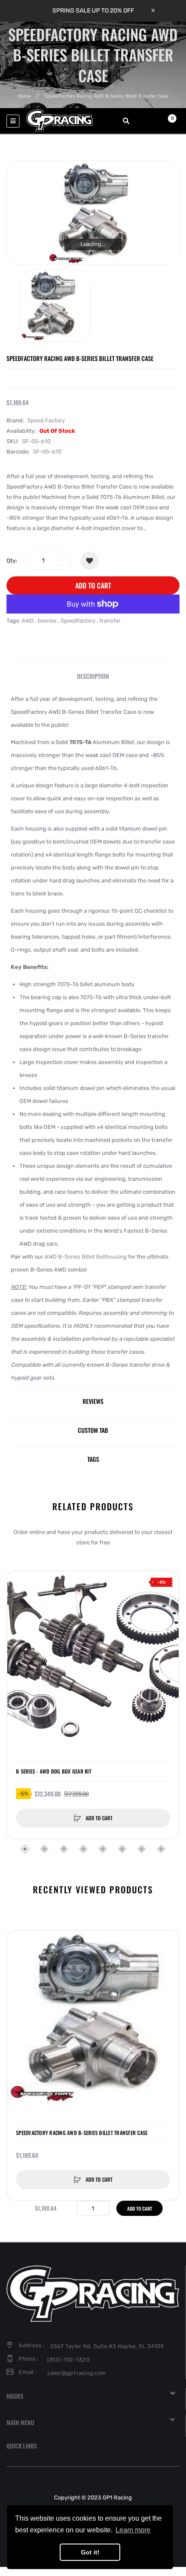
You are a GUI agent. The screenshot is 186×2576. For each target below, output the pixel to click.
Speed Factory (46, 420)
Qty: (12, 561)
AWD (28, 621)
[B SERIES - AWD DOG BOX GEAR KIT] (93, 1657)
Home (24, 96)
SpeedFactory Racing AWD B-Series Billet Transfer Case (82, 2133)
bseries (47, 621)
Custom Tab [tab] (93, 1430)
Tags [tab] (93, 1459)
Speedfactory (78, 621)
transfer (110, 621)
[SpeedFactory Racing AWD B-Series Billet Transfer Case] (55, 305)
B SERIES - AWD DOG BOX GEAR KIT (54, 1771)
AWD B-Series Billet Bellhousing (86, 1257)
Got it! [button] (90, 2552)
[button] (16, 1657)
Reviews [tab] (93, 1401)
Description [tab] (93, 676)
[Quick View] (18, 1615)
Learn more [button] (133, 2530)
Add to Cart (93, 585)
